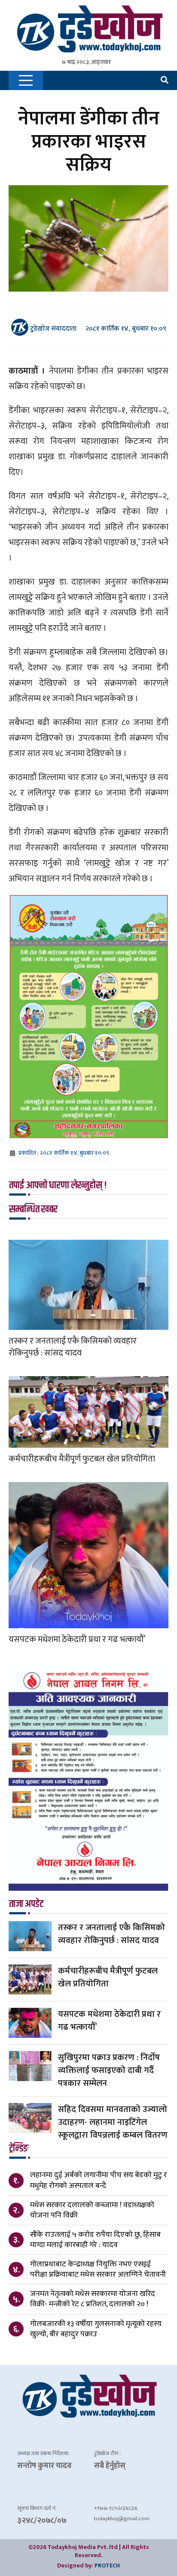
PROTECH (107, 2565)
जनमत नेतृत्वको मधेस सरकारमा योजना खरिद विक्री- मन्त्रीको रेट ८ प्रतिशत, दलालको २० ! (93, 2299)
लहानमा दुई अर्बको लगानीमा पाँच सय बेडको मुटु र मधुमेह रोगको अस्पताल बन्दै (99, 2180)
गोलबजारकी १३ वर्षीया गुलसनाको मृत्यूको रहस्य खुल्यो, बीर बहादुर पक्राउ (96, 2329)
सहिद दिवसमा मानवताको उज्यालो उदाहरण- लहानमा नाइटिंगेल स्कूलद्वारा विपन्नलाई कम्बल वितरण (113, 2122)
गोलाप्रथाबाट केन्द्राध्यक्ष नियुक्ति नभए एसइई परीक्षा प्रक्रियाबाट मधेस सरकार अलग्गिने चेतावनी (98, 2269)
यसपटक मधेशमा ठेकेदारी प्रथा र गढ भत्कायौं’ (77, 1639)
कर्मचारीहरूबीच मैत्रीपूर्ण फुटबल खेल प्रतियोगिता (82, 1459)
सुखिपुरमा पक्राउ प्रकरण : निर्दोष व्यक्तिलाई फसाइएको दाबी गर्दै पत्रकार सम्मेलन (109, 2070)
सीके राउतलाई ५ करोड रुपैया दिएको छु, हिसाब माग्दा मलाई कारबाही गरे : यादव (95, 2240)
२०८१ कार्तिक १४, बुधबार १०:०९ (126, 329)
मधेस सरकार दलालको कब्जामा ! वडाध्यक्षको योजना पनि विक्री (92, 2210)
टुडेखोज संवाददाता (52, 328)
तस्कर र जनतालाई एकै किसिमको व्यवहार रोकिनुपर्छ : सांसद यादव (73, 1347)
